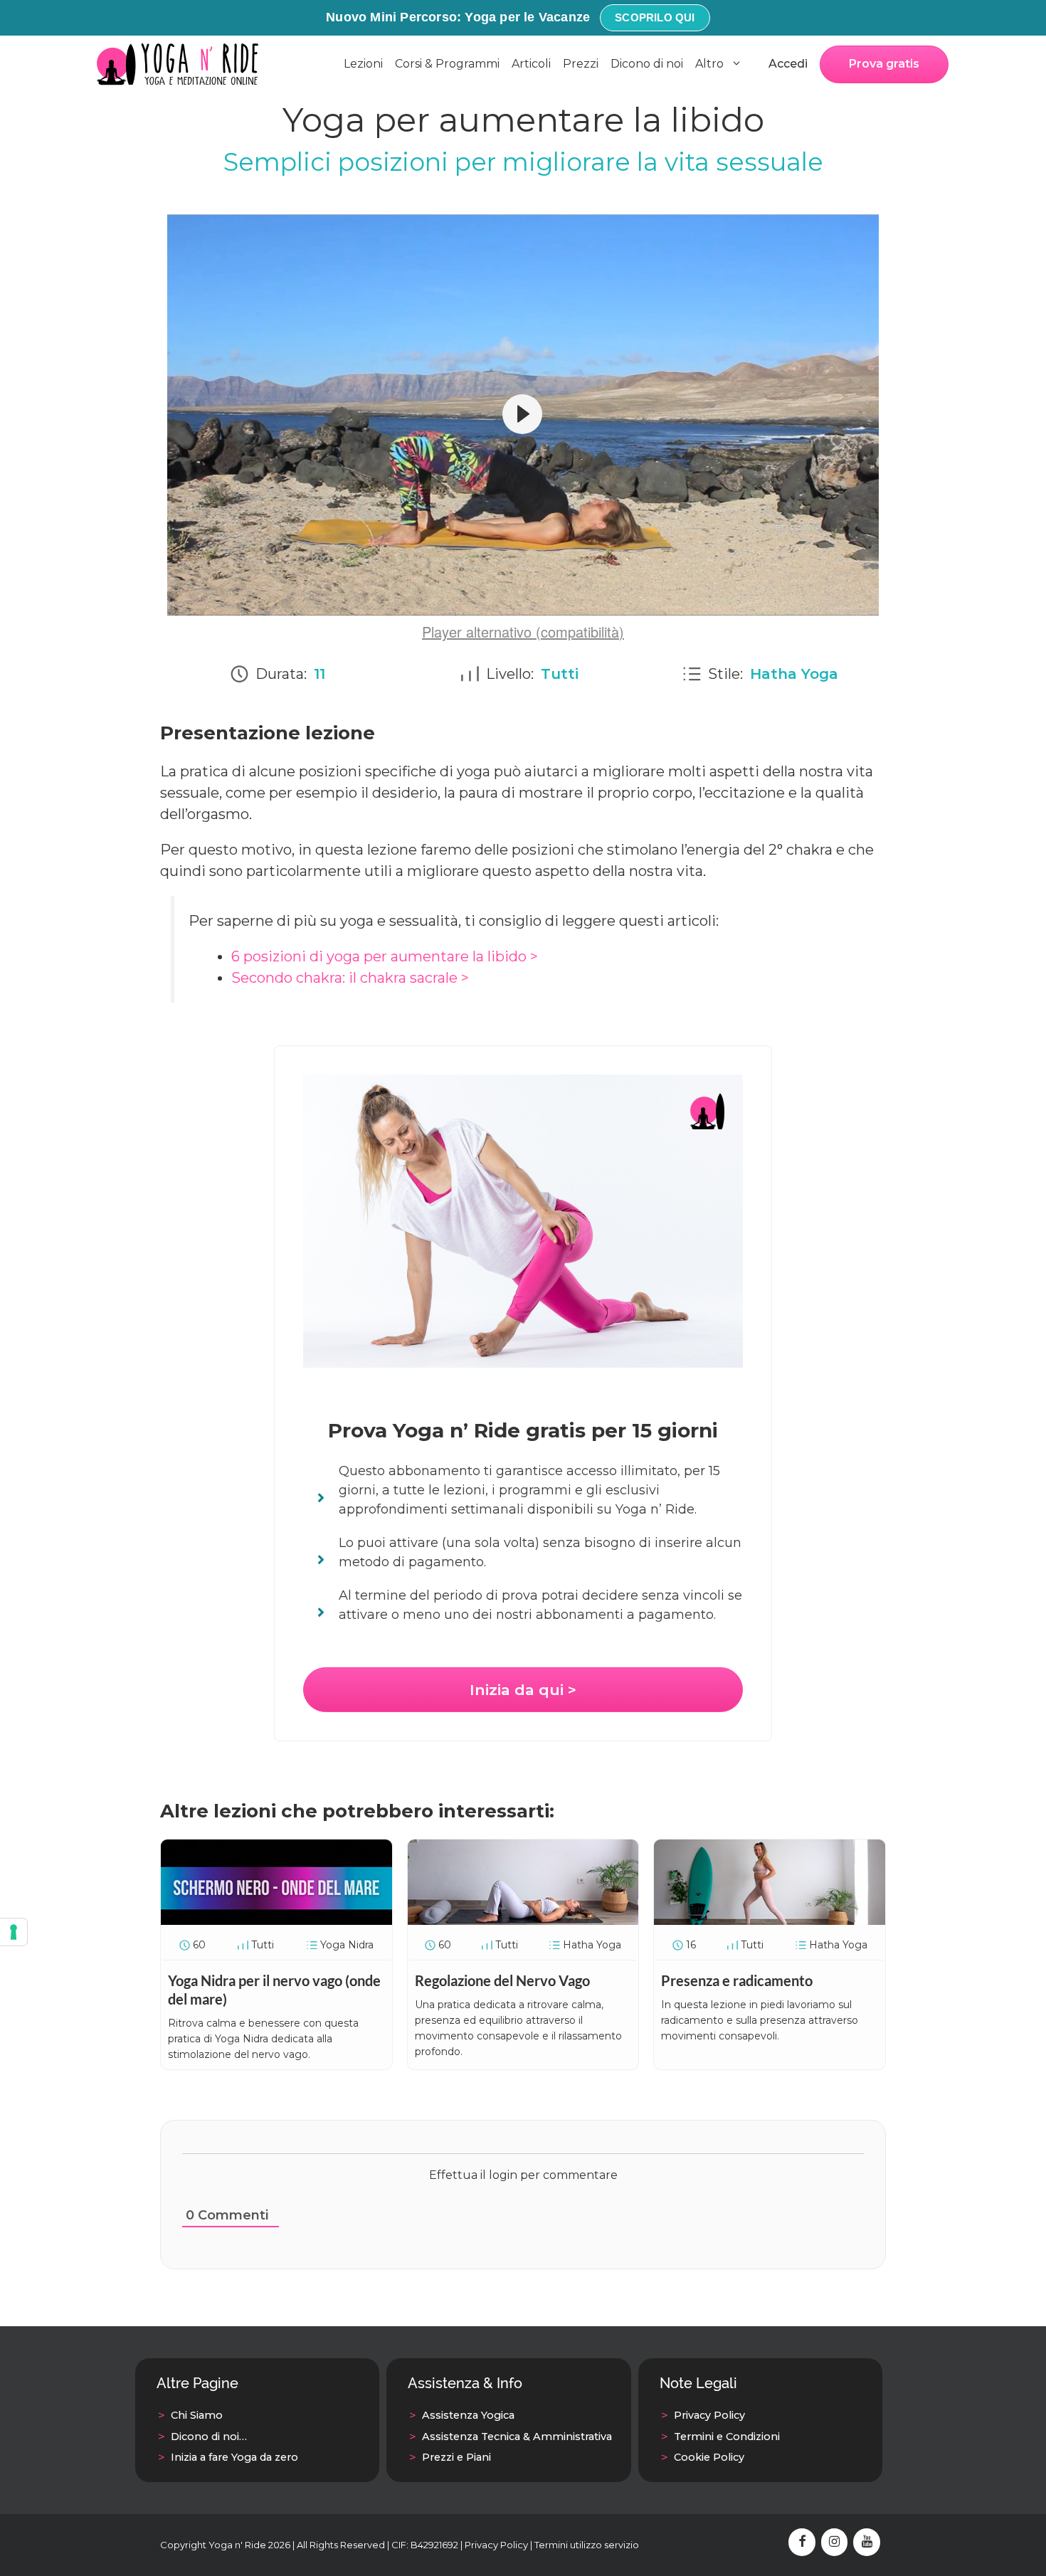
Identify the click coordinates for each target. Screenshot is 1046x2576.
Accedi (788, 64)
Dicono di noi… (209, 2437)
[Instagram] (835, 2543)
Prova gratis (884, 64)
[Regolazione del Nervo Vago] (523, 1920)
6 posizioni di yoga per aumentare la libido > (385, 956)
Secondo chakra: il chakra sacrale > (350, 978)
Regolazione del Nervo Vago (502, 1980)
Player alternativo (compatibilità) (523, 632)
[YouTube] (867, 2543)
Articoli (531, 64)
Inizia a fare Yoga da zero (234, 2457)
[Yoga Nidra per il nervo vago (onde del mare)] (276, 1920)
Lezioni (363, 64)
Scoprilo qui (655, 17)
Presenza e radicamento (737, 1980)
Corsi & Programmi (447, 64)
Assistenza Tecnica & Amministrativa (517, 2437)
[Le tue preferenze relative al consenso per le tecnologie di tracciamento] (14, 1932)
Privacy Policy (709, 2415)
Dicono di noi (647, 64)
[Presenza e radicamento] (770, 1920)
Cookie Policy (709, 2457)
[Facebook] (802, 2543)
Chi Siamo (197, 2415)
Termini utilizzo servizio (587, 2545)
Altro (709, 64)
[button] (522, 414)
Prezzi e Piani (456, 2457)
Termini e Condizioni (727, 2437)
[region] (523, 415)
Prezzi (581, 64)
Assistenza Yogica (468, 2415)
